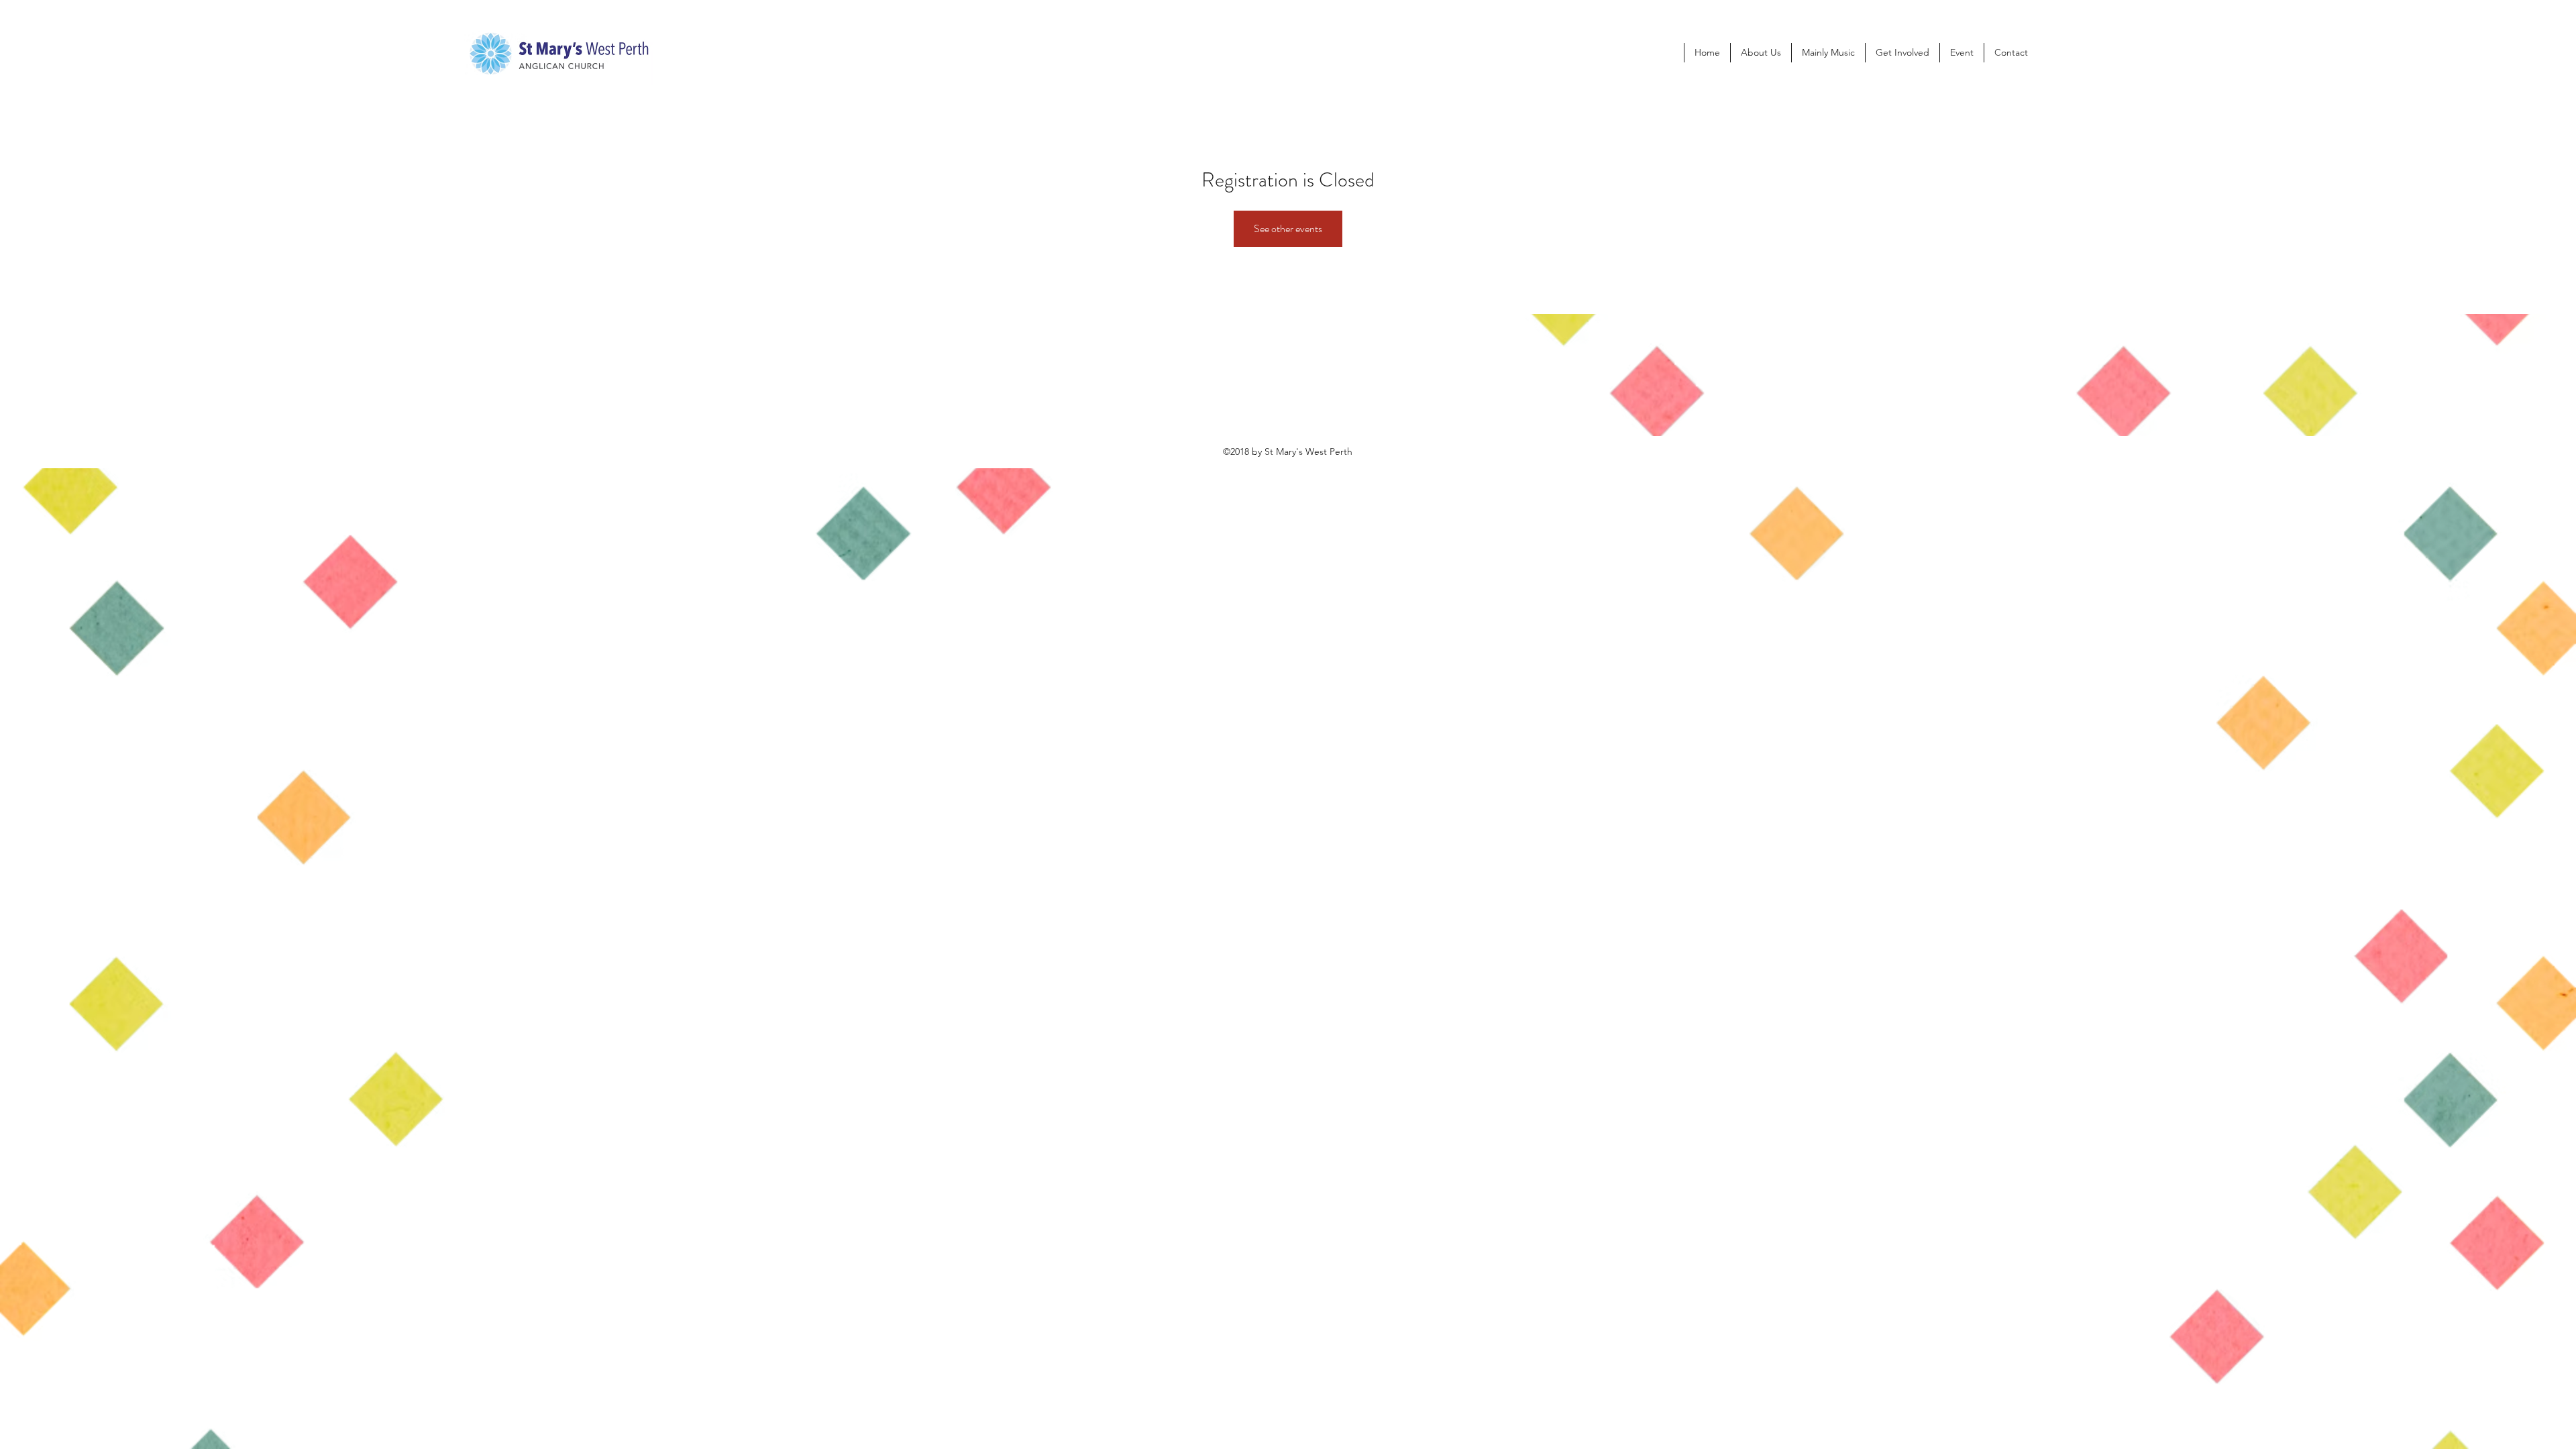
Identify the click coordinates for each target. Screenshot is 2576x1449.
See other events (1288, 228)
